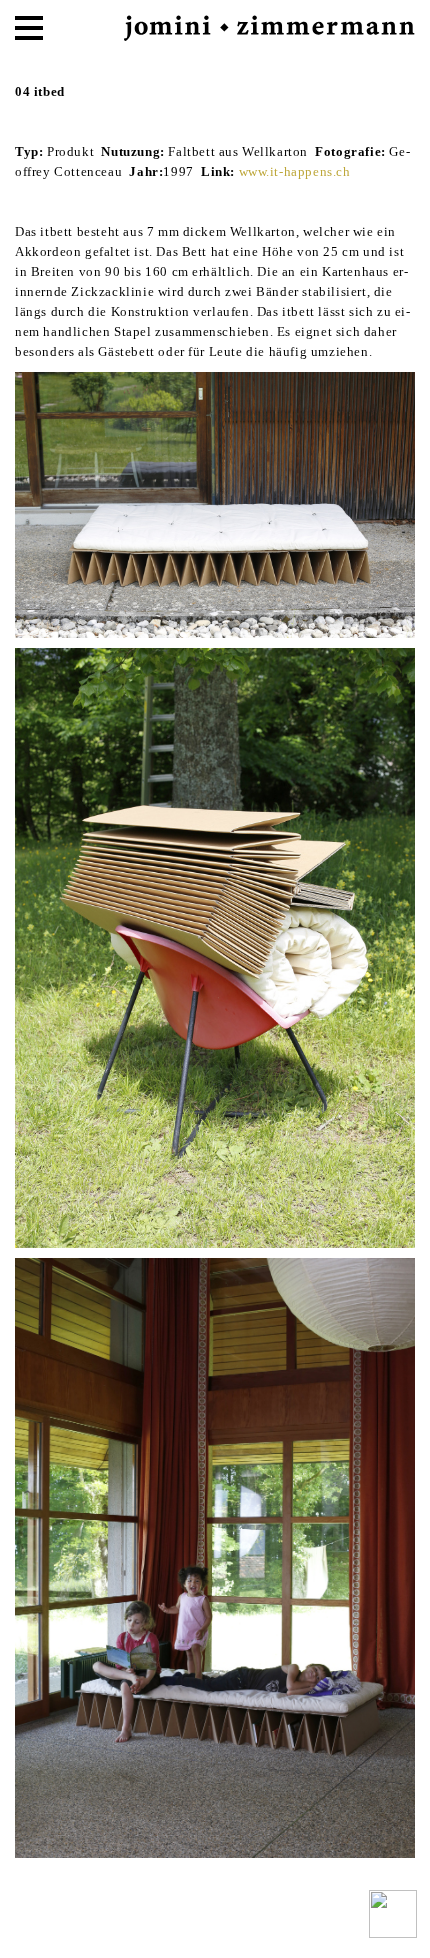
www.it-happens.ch (295, 171)
